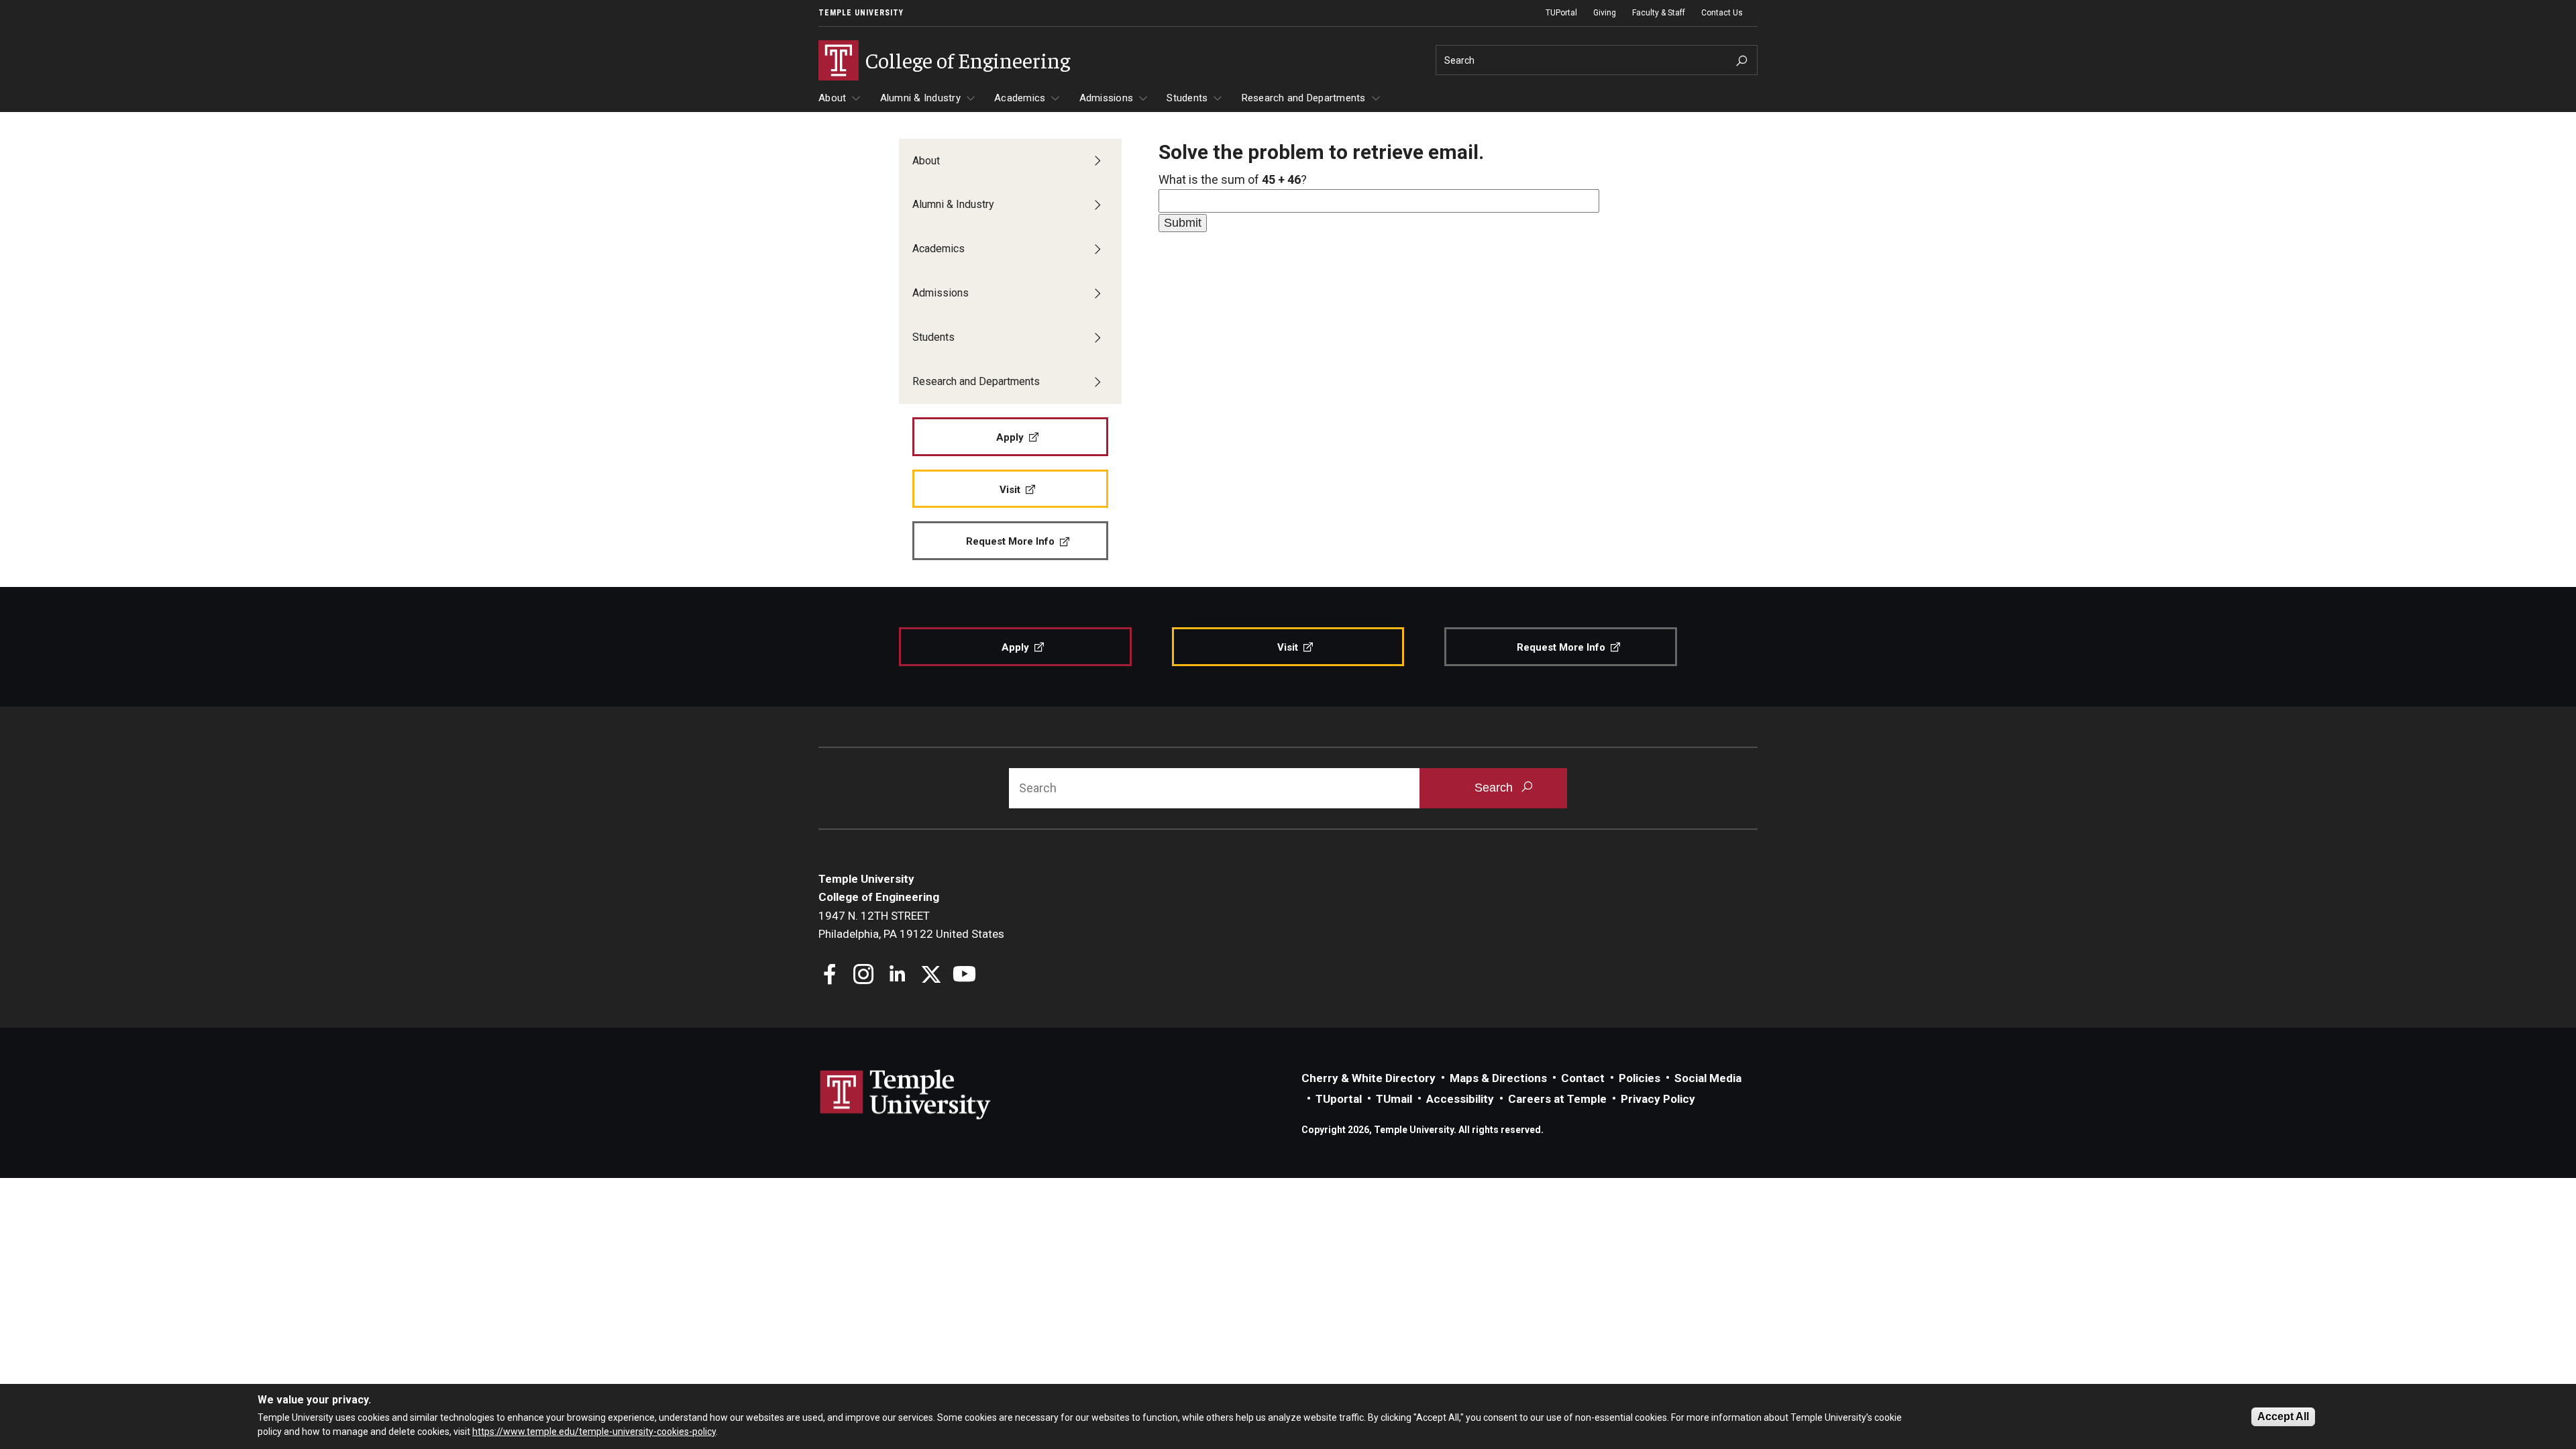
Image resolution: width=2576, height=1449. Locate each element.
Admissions (1107, 98)
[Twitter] (931, 976)
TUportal (1339, 1099)
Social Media (1708, 1078)
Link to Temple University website (906, 1095)
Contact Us (1722, 13)
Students (1187, 98)
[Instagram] (864, 976)
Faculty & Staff (1659, 13)
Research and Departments (1304, 98)
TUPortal (1561, 13)
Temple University (861, 13)
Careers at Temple (1557, 1099)
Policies (1640, 1078)
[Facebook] (830, 976)
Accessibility (1460, 1099)
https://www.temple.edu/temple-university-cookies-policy (594, 1431)
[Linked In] (897, 976)
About (832, 98)
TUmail (1394, 1099)
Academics (1020, 98)
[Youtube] (964, 976)
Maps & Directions (1498, 1078)
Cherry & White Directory (1368, 1078)
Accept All (2283, 1416)
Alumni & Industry (920, 98)
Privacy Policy (1658, 1099)
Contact (1583, 1078)
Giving (1605, 13)
